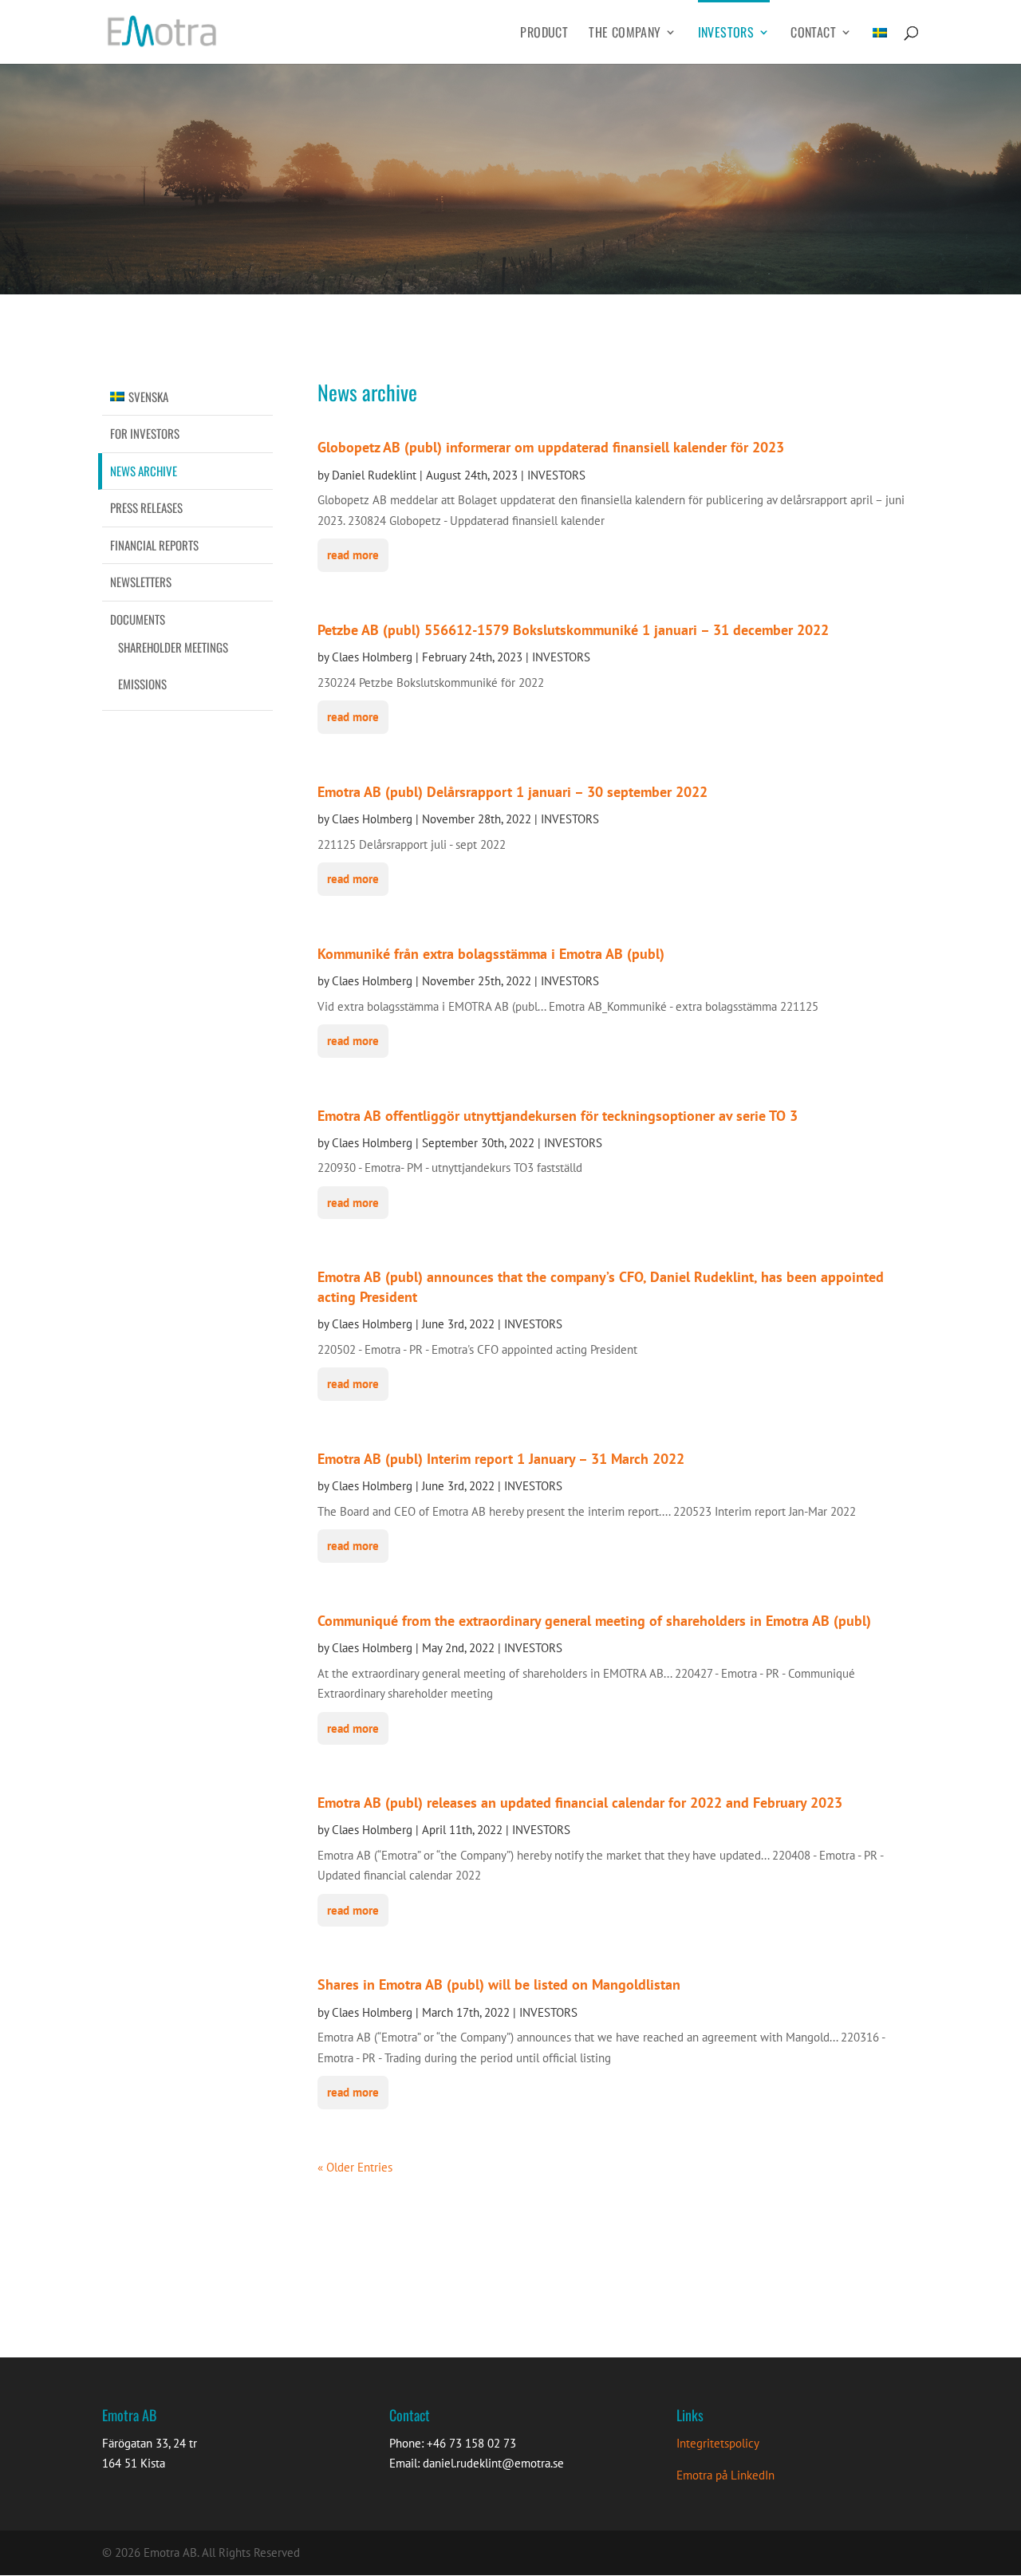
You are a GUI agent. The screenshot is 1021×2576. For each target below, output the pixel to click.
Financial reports (154, 545)
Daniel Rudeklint (374, 475)
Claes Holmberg (372, 657)
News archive (144, 471)
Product (544, 34)
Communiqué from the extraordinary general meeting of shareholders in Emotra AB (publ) (594, 1621)
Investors (726, 34)
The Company (625, 34)
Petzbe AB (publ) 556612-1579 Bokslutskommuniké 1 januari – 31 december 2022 (573, 630)
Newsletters (141, 582)
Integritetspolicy (718, 2443)
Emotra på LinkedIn (725, 2475)
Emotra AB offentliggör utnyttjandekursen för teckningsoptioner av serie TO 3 (558, 1116)
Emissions (142, 684)
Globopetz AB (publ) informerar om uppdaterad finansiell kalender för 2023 (551, 447)
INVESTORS (556, 475)
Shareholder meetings (173, 647)
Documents (138, 619)
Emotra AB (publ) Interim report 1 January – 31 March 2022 (501, 1459)
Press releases (146, 507)
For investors (145, 433)
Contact (813, 34)
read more (353, 555)
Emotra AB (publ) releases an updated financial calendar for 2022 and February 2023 (580, 1803)
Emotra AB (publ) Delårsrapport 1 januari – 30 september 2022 (512, 792)
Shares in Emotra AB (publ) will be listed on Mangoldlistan (499, 1984)
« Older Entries (355, 2167)
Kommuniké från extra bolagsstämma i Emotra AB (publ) (491, 954)
